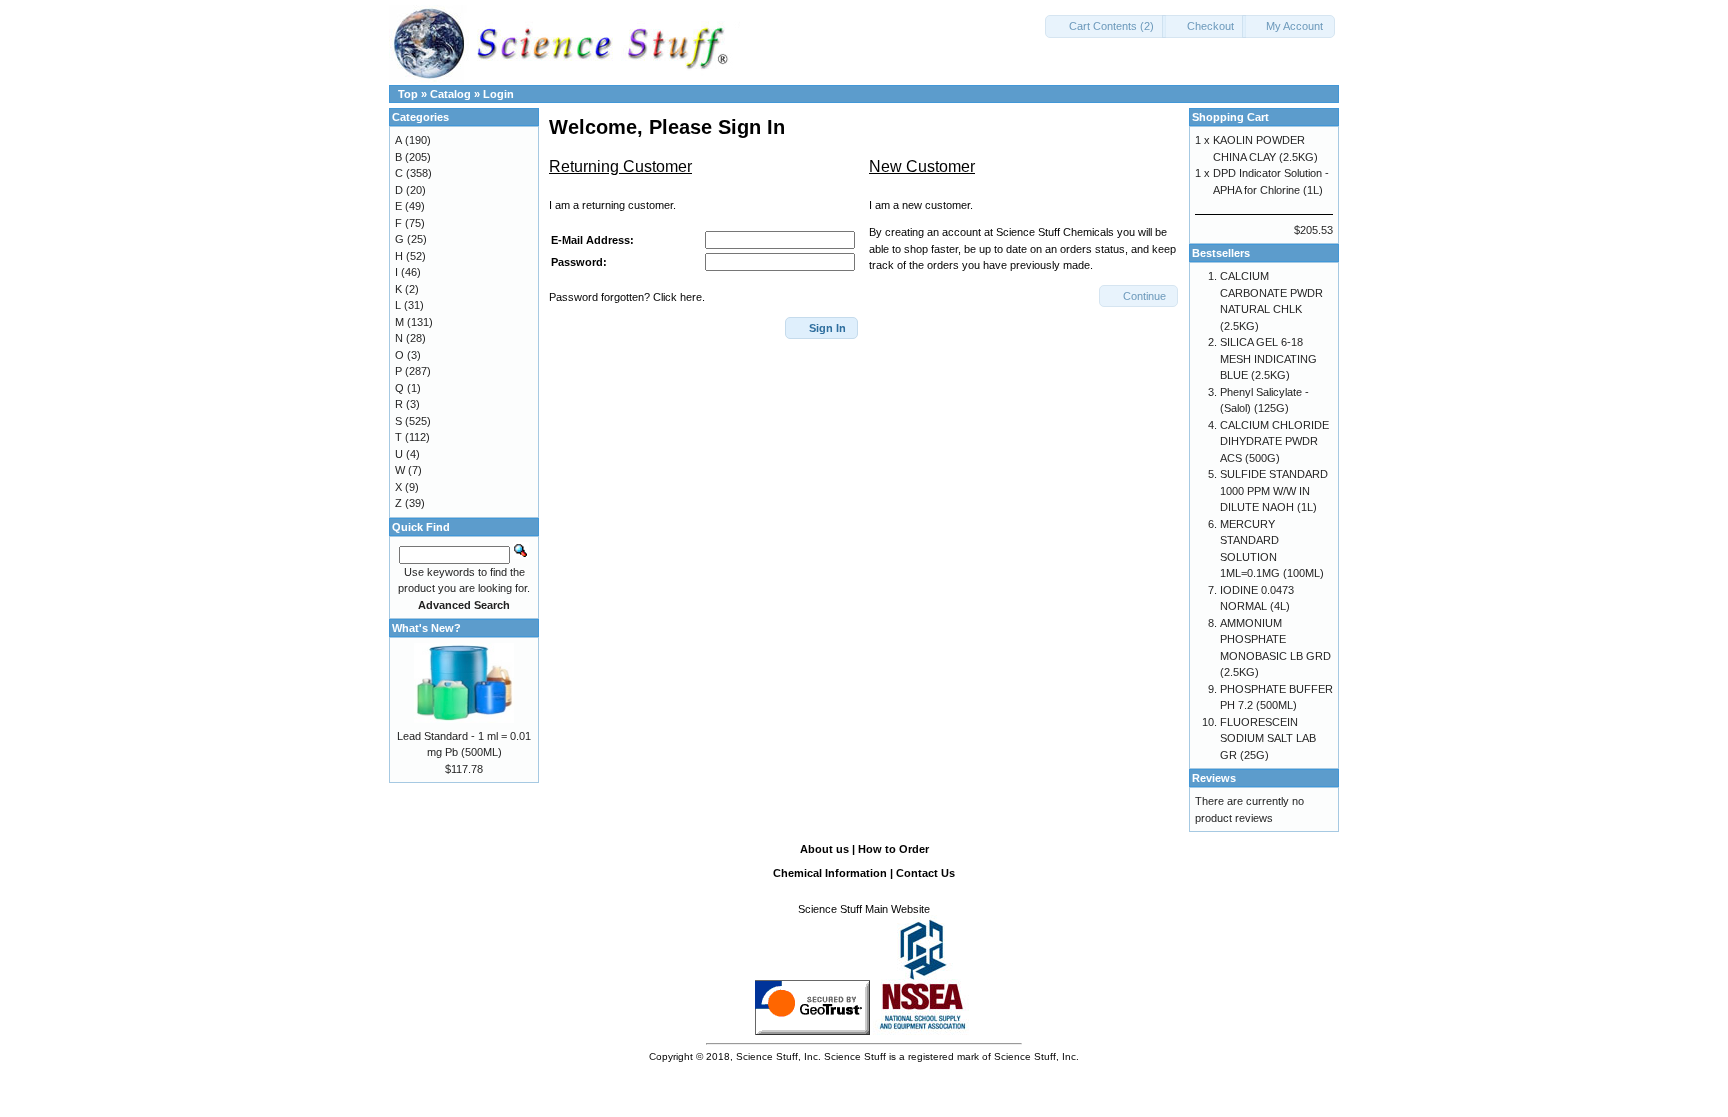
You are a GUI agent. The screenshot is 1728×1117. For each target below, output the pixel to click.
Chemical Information (830, 873)
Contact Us (925, 873)
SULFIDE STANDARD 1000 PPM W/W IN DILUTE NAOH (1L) (1274, 490)
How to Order (893, 849)
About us (824, 849)
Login (498, 94)
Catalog (450, 94)
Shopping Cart (1230, 117)
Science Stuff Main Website (864, 909)
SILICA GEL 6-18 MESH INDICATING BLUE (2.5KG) (1268, 358)
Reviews (1214, 778)
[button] (1105, 26)
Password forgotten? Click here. (627, 297)
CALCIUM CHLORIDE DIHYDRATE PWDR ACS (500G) (1274, 441)
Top (408, 94)
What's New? (426, 628)
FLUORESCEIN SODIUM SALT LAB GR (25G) (1268, 738)
